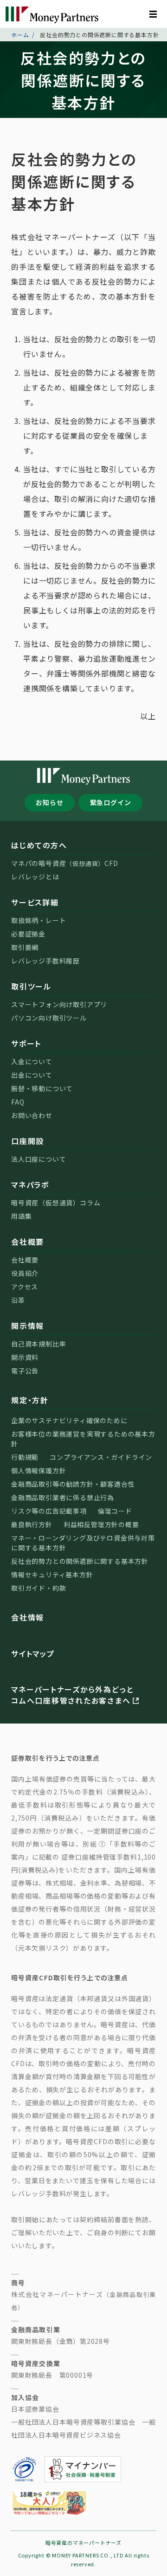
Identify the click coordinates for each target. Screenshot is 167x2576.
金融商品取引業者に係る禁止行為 (63, 1497)
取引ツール (31, 986)
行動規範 (25, 1457)
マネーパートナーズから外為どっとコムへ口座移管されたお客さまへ (72, 1695)
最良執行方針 (32, 1524)
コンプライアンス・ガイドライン (101, 1457)
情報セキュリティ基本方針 (52, 1574)
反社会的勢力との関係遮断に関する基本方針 (80, 1561)
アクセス (25, 1287)
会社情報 (28, 1617)
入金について (32, 1061)
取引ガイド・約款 (39, 1588)
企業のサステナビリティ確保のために (69, 1420)
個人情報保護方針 (39, 1470)
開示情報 (28, 1326)
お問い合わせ (32, 1115)
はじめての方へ (39, 845)
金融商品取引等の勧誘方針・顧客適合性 (73, 1484)
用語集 (21, 1216)
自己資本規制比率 (39, 1344)
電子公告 (25, 1371)
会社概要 (28, 1242)
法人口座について (39, 1159)
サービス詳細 (35, 902)
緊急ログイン (111, 802)
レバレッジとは (35, 877)
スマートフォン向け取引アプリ (59, 1004)
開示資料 (25, 1357)
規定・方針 (30, 1400)
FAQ (18, 1102)
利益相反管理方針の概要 (101, 1524)
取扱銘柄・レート (39, 920)
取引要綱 (25, 947)
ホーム (20, 35)
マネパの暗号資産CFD (65, 863)
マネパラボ (30, 1184)
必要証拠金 (28, 934)
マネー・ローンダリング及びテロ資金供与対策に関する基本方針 (83, 1543)
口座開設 (28, 1141)
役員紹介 (25, 1273)
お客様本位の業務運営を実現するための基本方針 (83, 1439)
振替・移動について (42, 1088)
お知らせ (49, 802)
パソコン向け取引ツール (49, 1018)
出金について (32, 1075)
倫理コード (115, 1511)
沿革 (18, 1300)
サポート (26, 1043)
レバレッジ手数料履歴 (45, 961)
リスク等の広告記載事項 (49, 1511)
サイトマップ (33, 1653)
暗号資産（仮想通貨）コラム (56, 1203)
